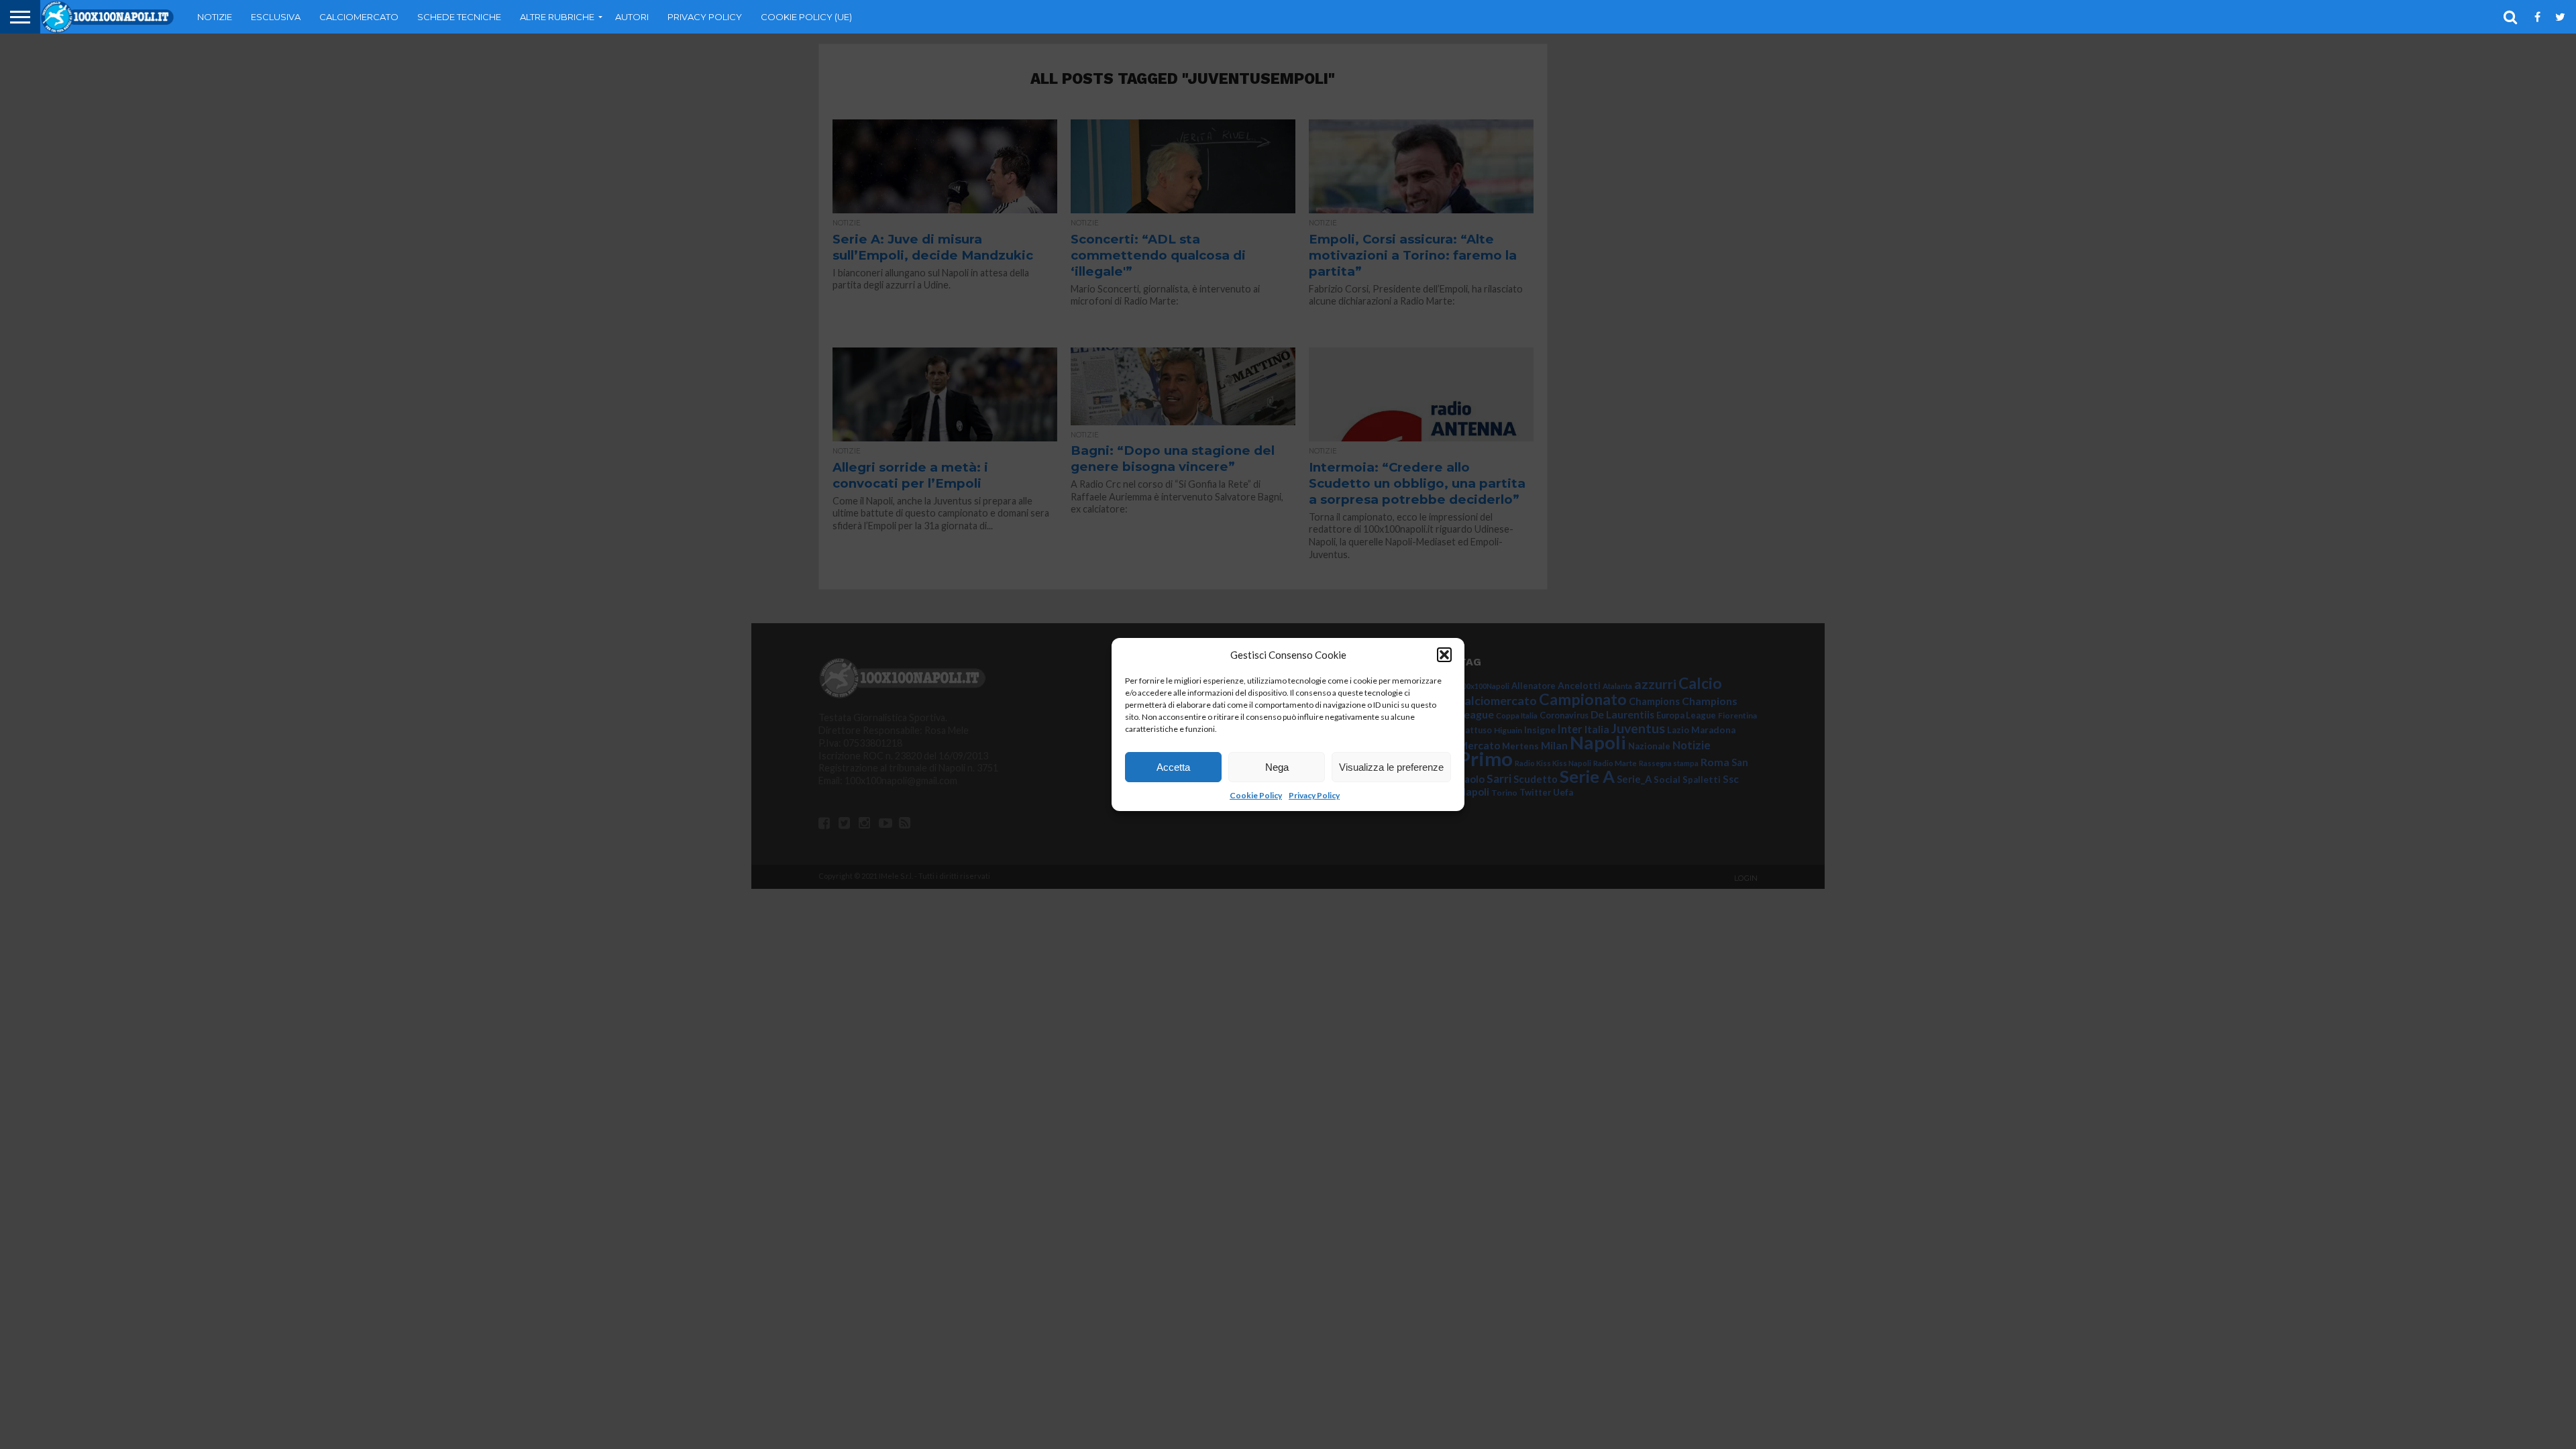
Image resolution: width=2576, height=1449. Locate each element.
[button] (1444, 655)
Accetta (1173, 767)
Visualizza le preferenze (1391, 767)
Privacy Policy (1314, 795)
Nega (1277, 767)
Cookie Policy (1256, 795)
